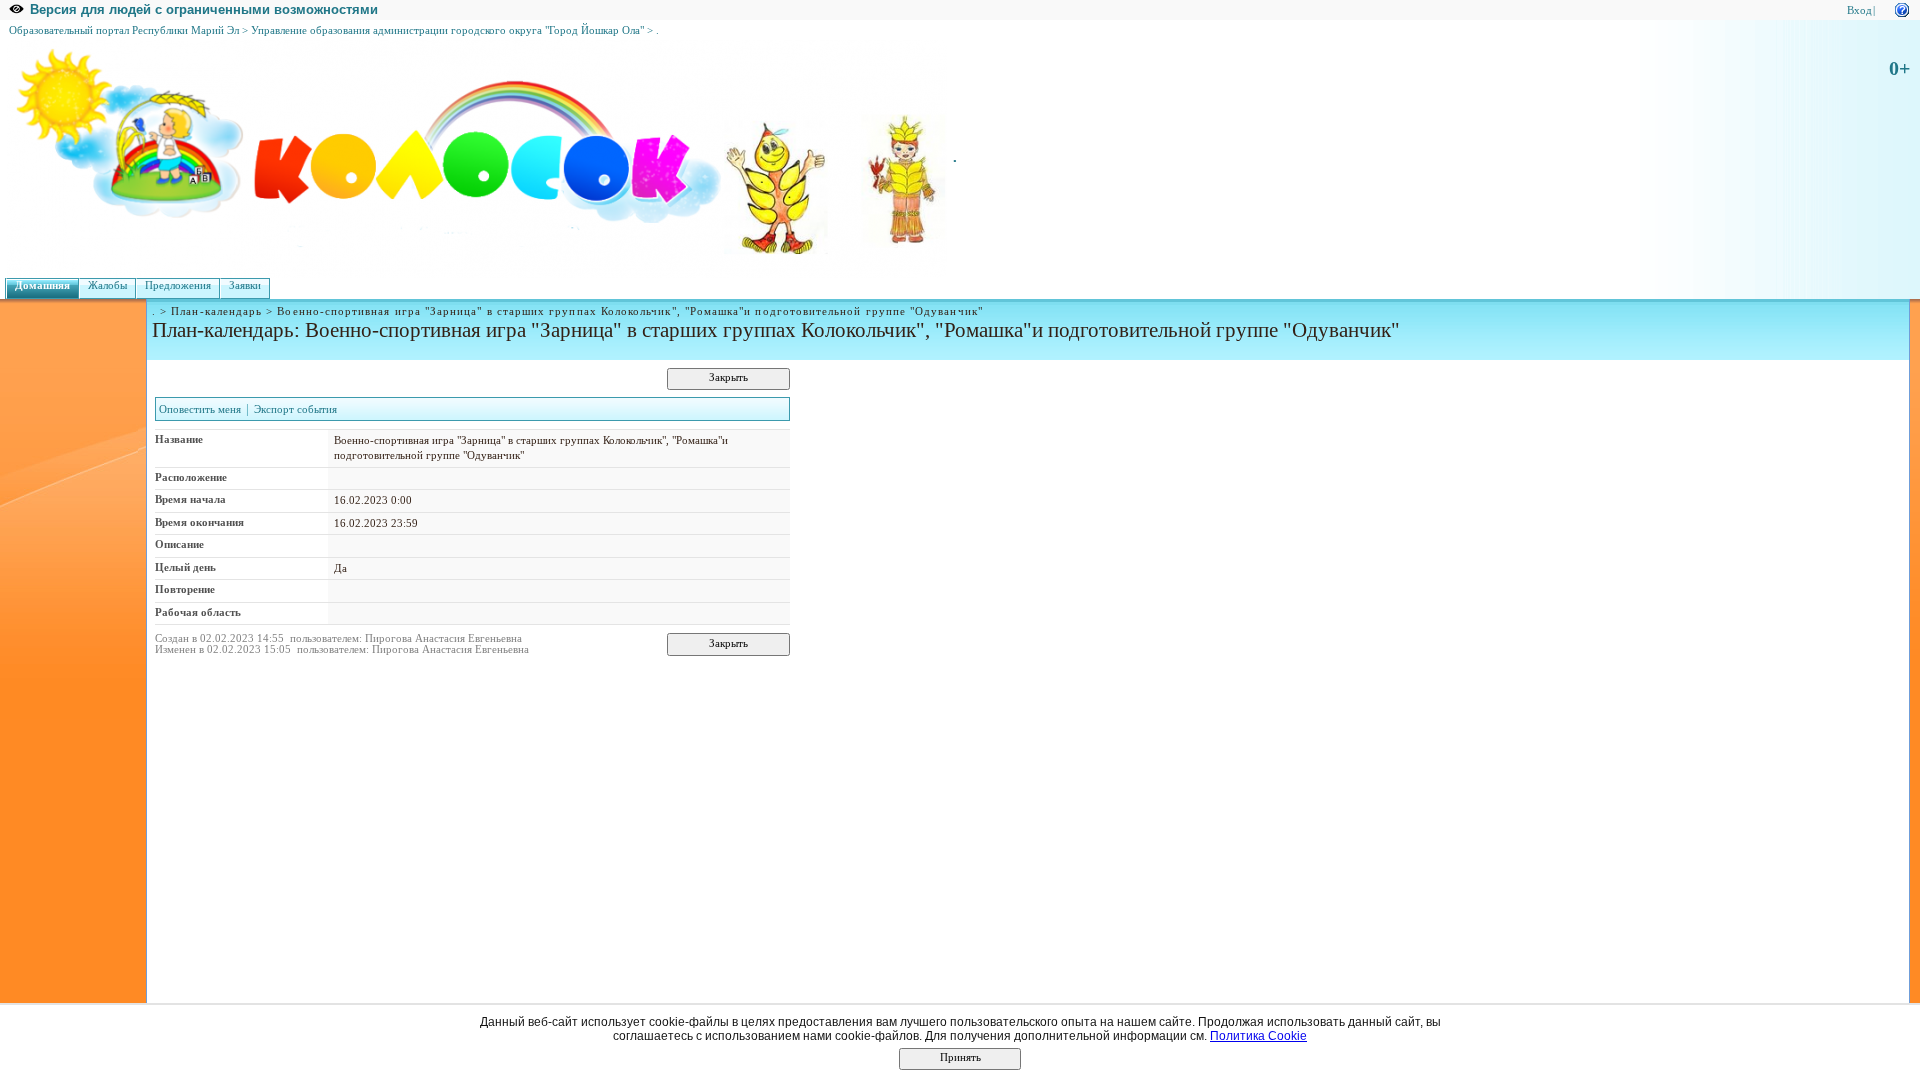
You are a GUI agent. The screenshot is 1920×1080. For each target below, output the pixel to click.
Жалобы (107, 285)
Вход (1859, 10)
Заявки (245, 285)
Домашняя (42, 285)
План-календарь (216, 311)
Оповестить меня (200, 409)
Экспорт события (295, 409)
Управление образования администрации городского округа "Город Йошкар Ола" (447, 30)
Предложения (178, 285)
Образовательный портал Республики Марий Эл (124, 30)
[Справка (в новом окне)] (1902, 8)
